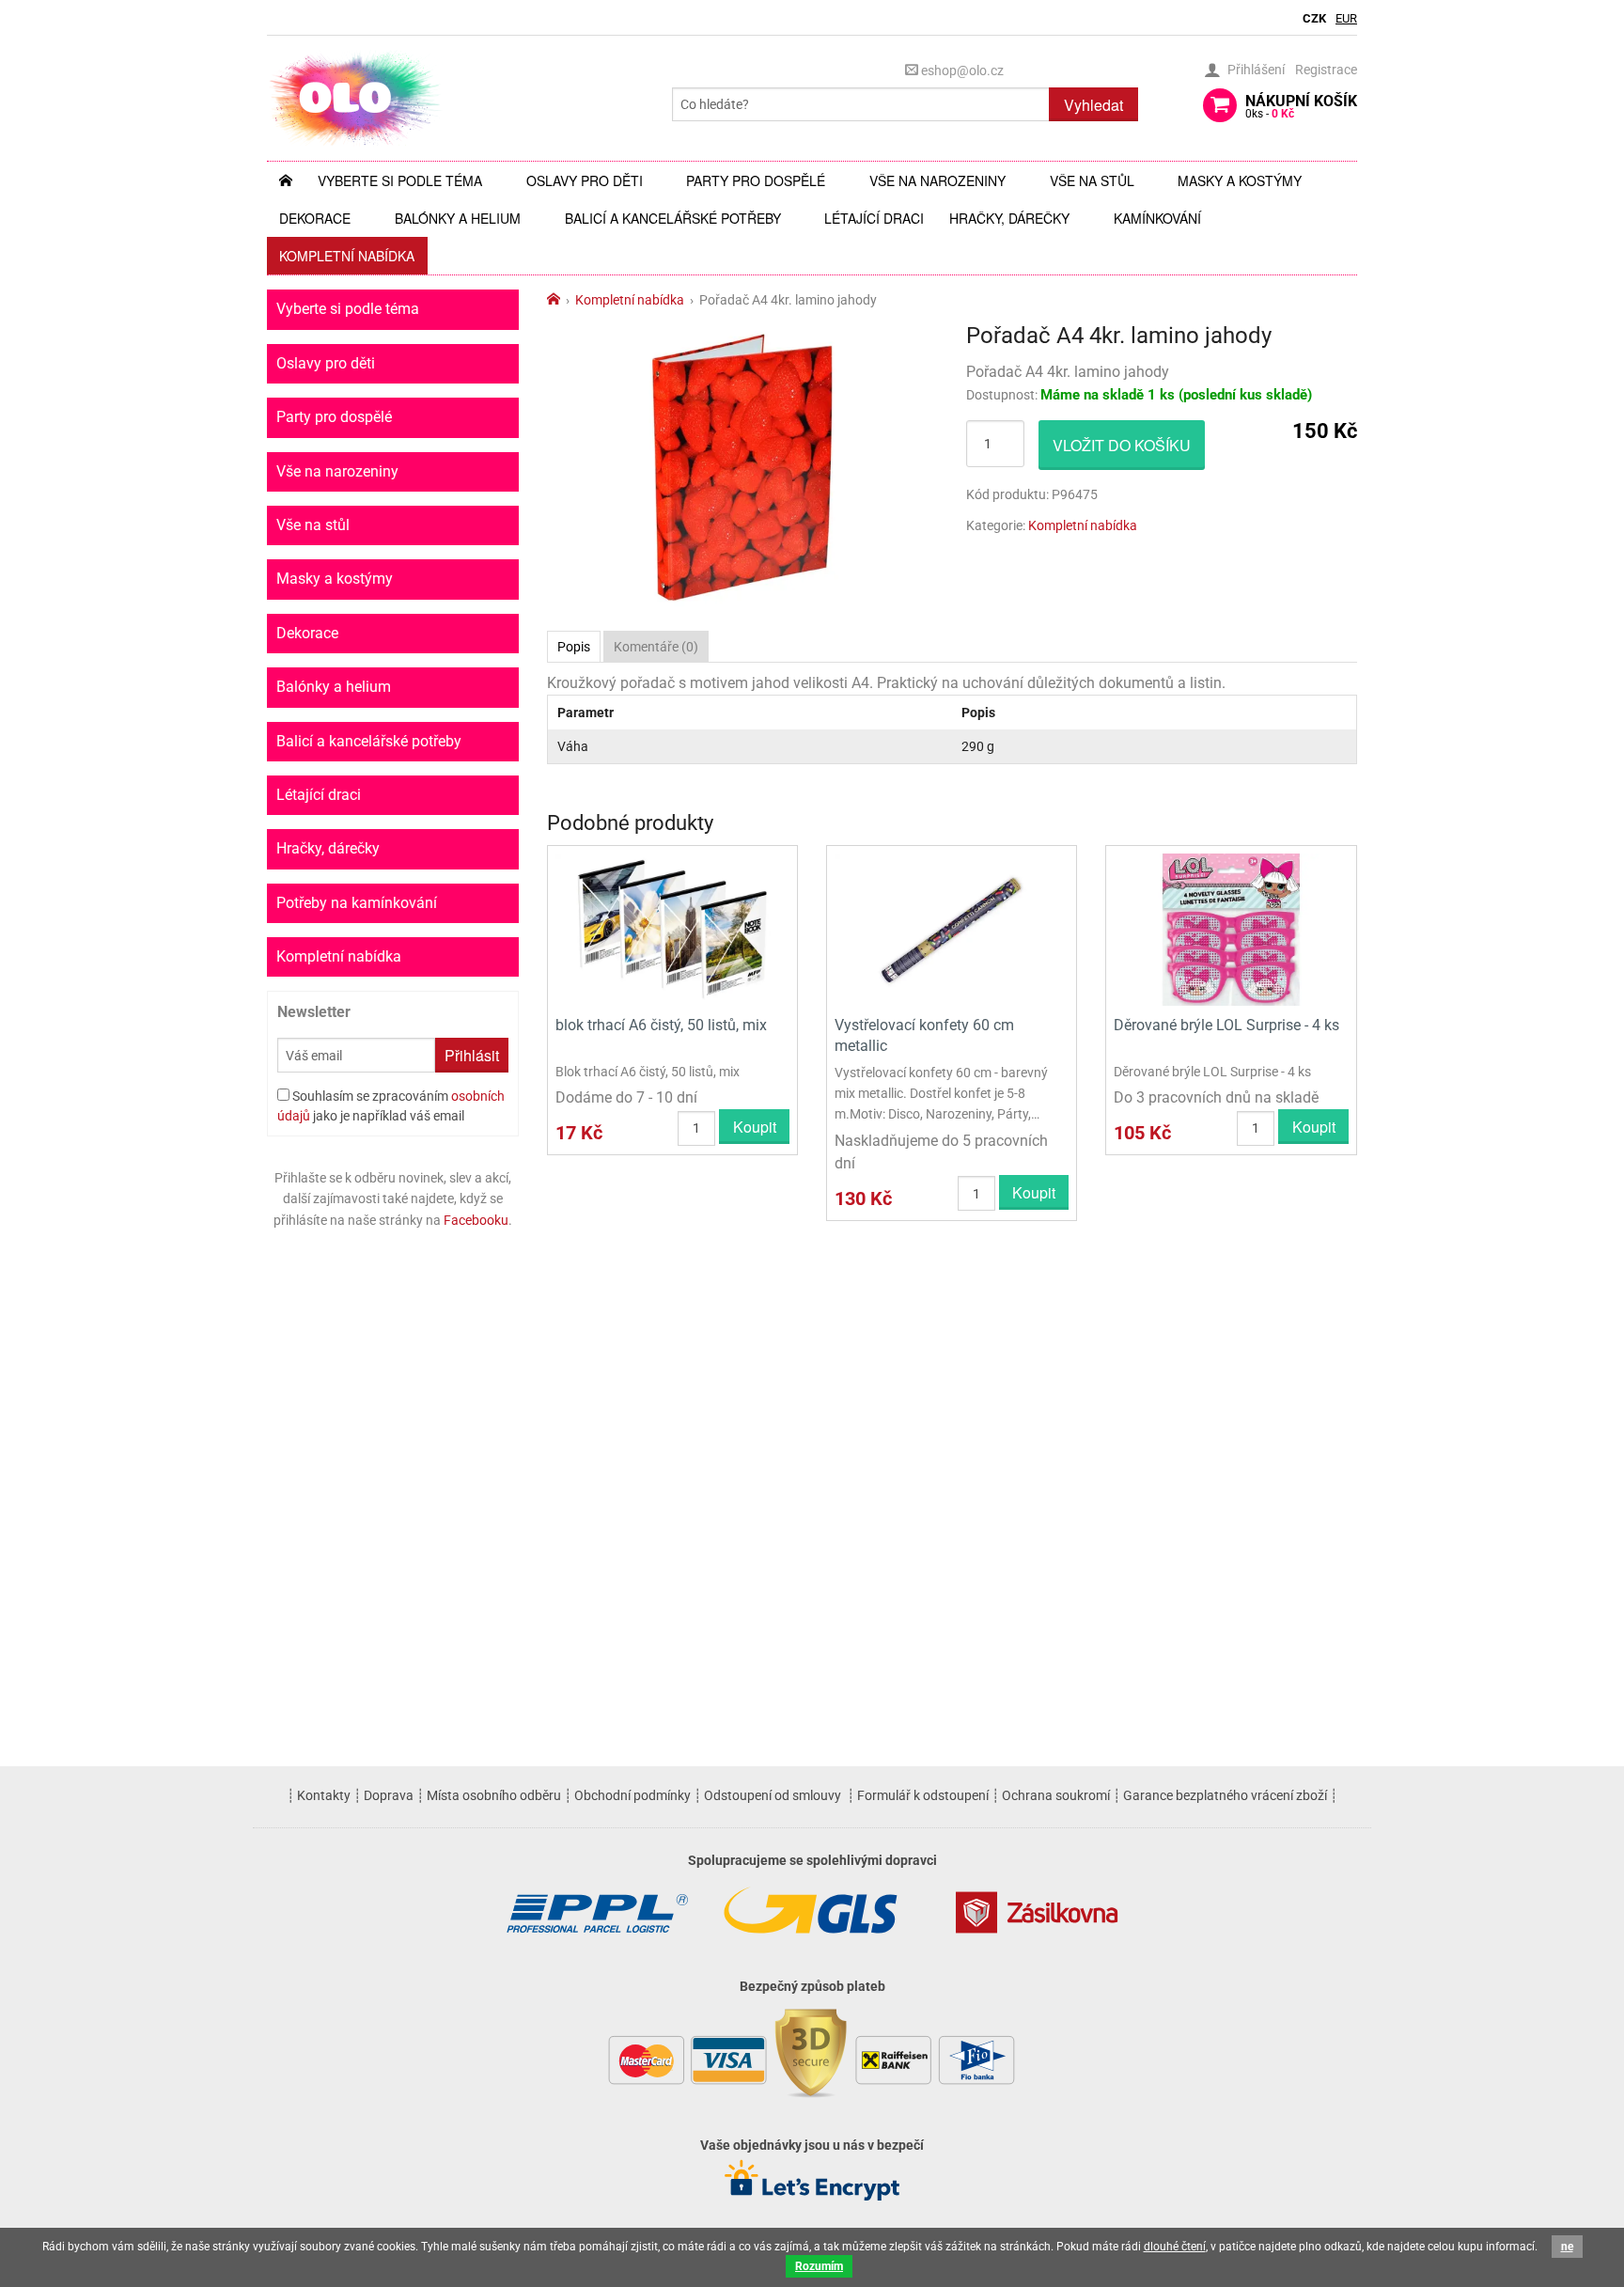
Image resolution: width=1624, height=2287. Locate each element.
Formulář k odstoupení (923, 1795)
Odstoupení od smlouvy (773, 1795)
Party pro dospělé (756, 180)
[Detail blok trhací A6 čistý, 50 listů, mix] (672, 928)
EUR (1346, 18)
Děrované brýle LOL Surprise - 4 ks (1226, 1025)
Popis (574, 647)
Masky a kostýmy (1240, 180)
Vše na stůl (1092, 180)
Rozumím (819, 2266)
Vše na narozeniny (937, 180)
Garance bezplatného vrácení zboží (1225, 1795)
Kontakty (324, 1795)
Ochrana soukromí (1056, 1795)
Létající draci (874, 218)
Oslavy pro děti (585, 180)
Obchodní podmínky (632, 1795)
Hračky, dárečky (1009, 218)
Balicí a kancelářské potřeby (673, 218)
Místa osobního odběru (494, 1795)
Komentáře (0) (656, 647)
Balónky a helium (458, 218)
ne (1567, 2247)
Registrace (1326, 70)
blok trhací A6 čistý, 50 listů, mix (661, 1025)
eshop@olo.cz (961, 70)
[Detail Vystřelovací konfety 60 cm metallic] (952, 928)
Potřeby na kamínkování (357, 903)
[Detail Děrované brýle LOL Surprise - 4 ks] (1231, 928)
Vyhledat (1093, 105)
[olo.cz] (355, 97)
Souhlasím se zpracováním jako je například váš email (391, 1106)
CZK (1314, 18)
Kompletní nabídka (347, 256)
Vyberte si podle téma (400, 180)
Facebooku (476, 1220)
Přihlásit (472, 1055)
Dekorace (315, 218)
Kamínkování (1157, 218)
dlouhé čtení (1175, 2247)
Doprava (389, 1795)
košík (1301, 106)
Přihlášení (1256, 70)
